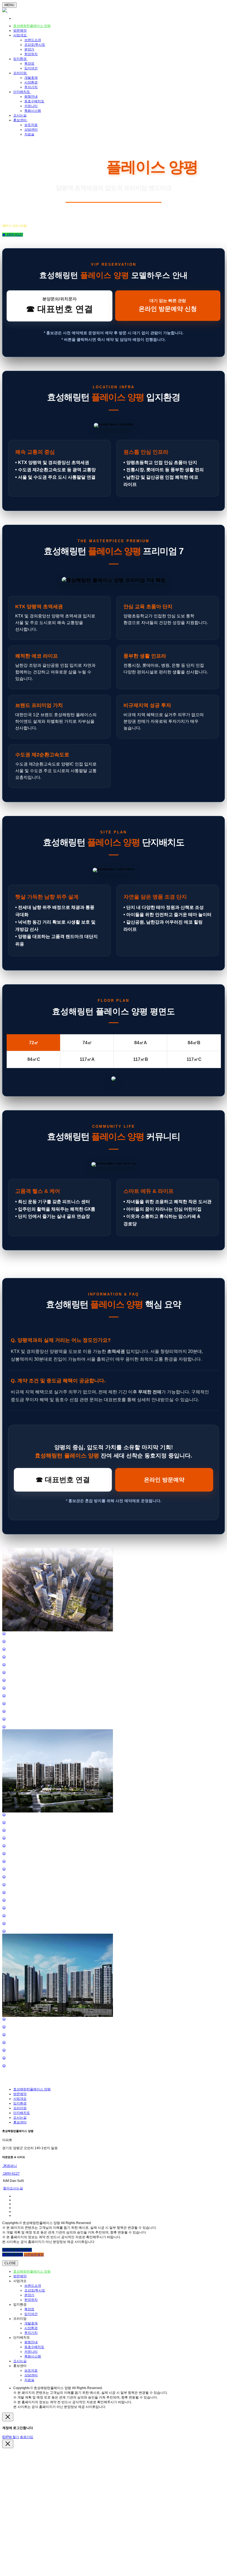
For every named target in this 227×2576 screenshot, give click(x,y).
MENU (9, 5)
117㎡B (141, 1059)
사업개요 (20, 35)
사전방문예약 (34, 2255)
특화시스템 (33, 111)
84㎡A (141, 1043)
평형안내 (31, 97)
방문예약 (20, 31)
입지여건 (31, 68)
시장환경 (31, 82)
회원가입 (27, 2437)
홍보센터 (20, 120)
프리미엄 (20, 73)
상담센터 (31, 130)
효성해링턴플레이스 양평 (32, 26)
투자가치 (31, 87)
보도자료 (31, 125)
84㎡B (194, 1043)
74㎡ (87, 1043)
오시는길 (20, 115)
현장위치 (31, 54)
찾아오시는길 (13, 2188)
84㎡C (34, 1059)
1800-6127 (11, 2174)
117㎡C (194, 1059)
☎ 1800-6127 (13, 235)
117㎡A (87, 1059)
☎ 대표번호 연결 (63, 1480)
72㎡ (34, 1043)
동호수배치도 (34, 101)
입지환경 (20, 59)
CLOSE (10, 2263)
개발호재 (31, 78)
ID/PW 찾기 (11, 2437)
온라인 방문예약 (164, 1480)
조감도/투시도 (35, 45)
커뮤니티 (31, 106)
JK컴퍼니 (10, 2166)
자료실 (29, 134)
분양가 (29, 49)
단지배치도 (22, 92)
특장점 (29, 64)
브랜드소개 (33, 40)
